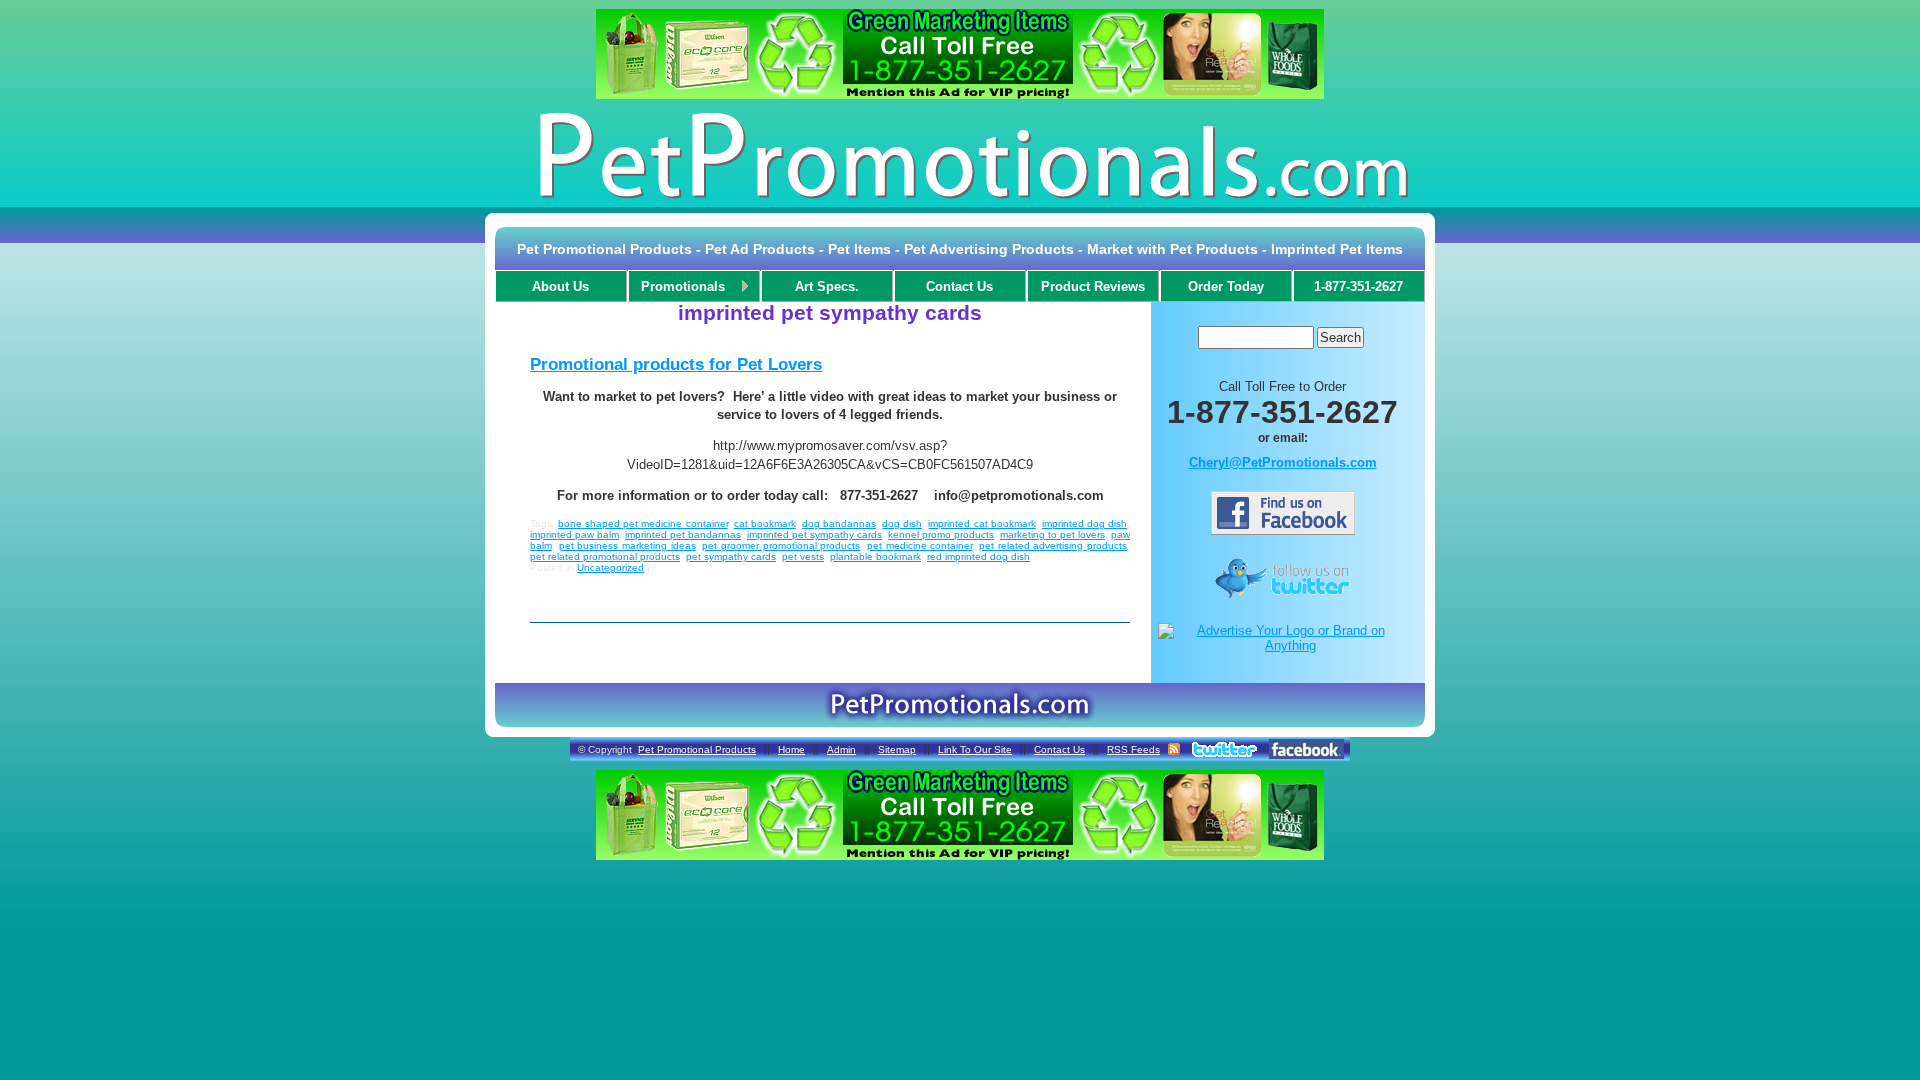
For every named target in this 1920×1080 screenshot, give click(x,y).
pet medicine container (919, 545)
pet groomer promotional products (781, 545)
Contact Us (1059, 749)
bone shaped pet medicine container (642, 523)
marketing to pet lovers (1052, 534)
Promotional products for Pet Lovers (676, 364)
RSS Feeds (1133, 749)
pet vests (803, 556)
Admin (841, 749)
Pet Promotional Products (697, 749)
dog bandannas (839, 523)
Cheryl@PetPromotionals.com (1283, 462)
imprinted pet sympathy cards (814, 534)
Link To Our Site (975, 749)
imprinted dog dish (1084, 523)
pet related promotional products (605, 556)
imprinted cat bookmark (981, 523)
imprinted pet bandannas (683, 534)
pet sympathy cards (731, 556)
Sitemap (897, 749)
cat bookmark (765, 523)
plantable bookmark (875, 556)
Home (791, 749)
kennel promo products (941, 534)
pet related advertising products (1053, 545)
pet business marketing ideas (627, 545)
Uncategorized (610, 567)
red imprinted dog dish (978, 556)
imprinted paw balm (574, 534)
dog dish (902, 523)
